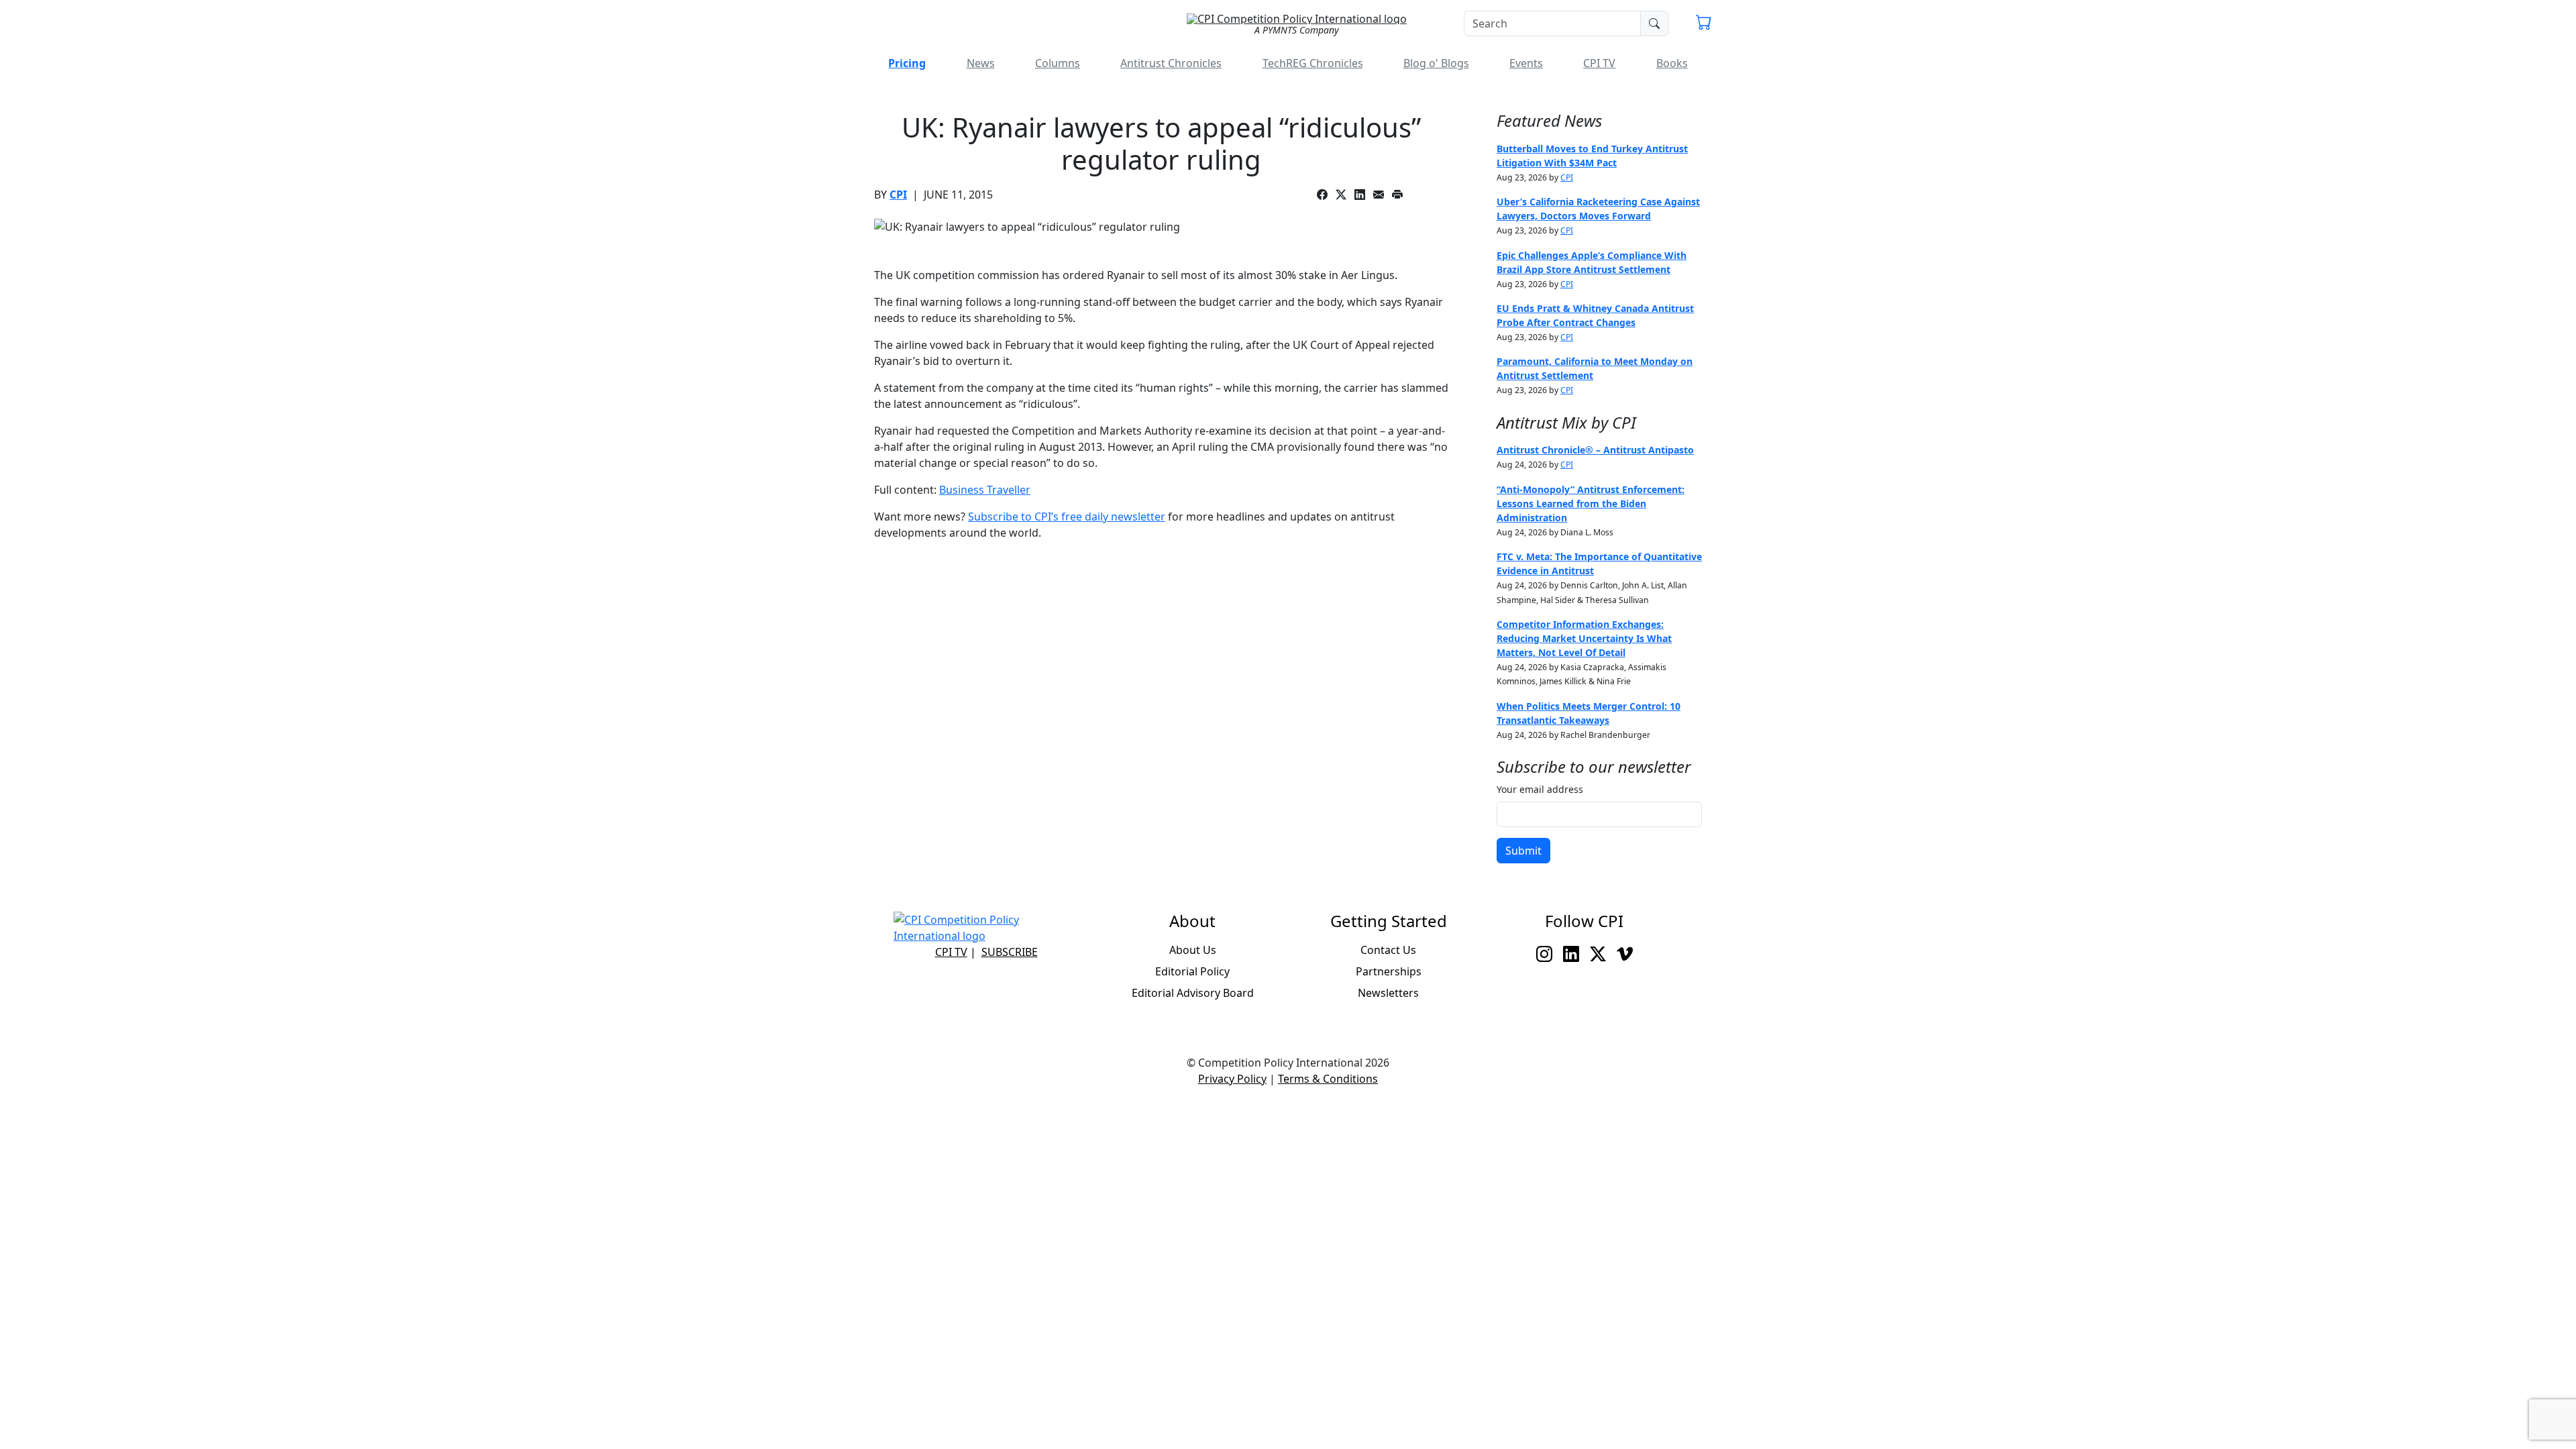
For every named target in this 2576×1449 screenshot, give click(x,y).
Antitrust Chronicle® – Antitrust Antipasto (1595, 450)
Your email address (1540, 789)
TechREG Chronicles (1313, 63)
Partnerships (1389, 971)
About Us (1193, 950)
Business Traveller (985, 490)
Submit (1523, 851)
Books (1672, 63)
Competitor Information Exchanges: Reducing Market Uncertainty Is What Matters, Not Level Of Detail (1584, 638)
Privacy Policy (1232, 1079)
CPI (898, 195)
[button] (1704, 24)
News (981, 63)
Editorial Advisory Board (1193, 993)
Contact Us (1388, 950)
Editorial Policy (1192, 971)
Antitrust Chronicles (1171, 63)
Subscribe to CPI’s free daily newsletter (1067, 517)
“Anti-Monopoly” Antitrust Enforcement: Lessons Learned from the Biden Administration (1591, 503)
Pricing (907, 63)
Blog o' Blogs (1436, 63)
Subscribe (1010, 952)
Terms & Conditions (1328, 1079)
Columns (1058, 63)
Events (1526, 63)
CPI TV (1599, 63)
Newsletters (1388, 993)
